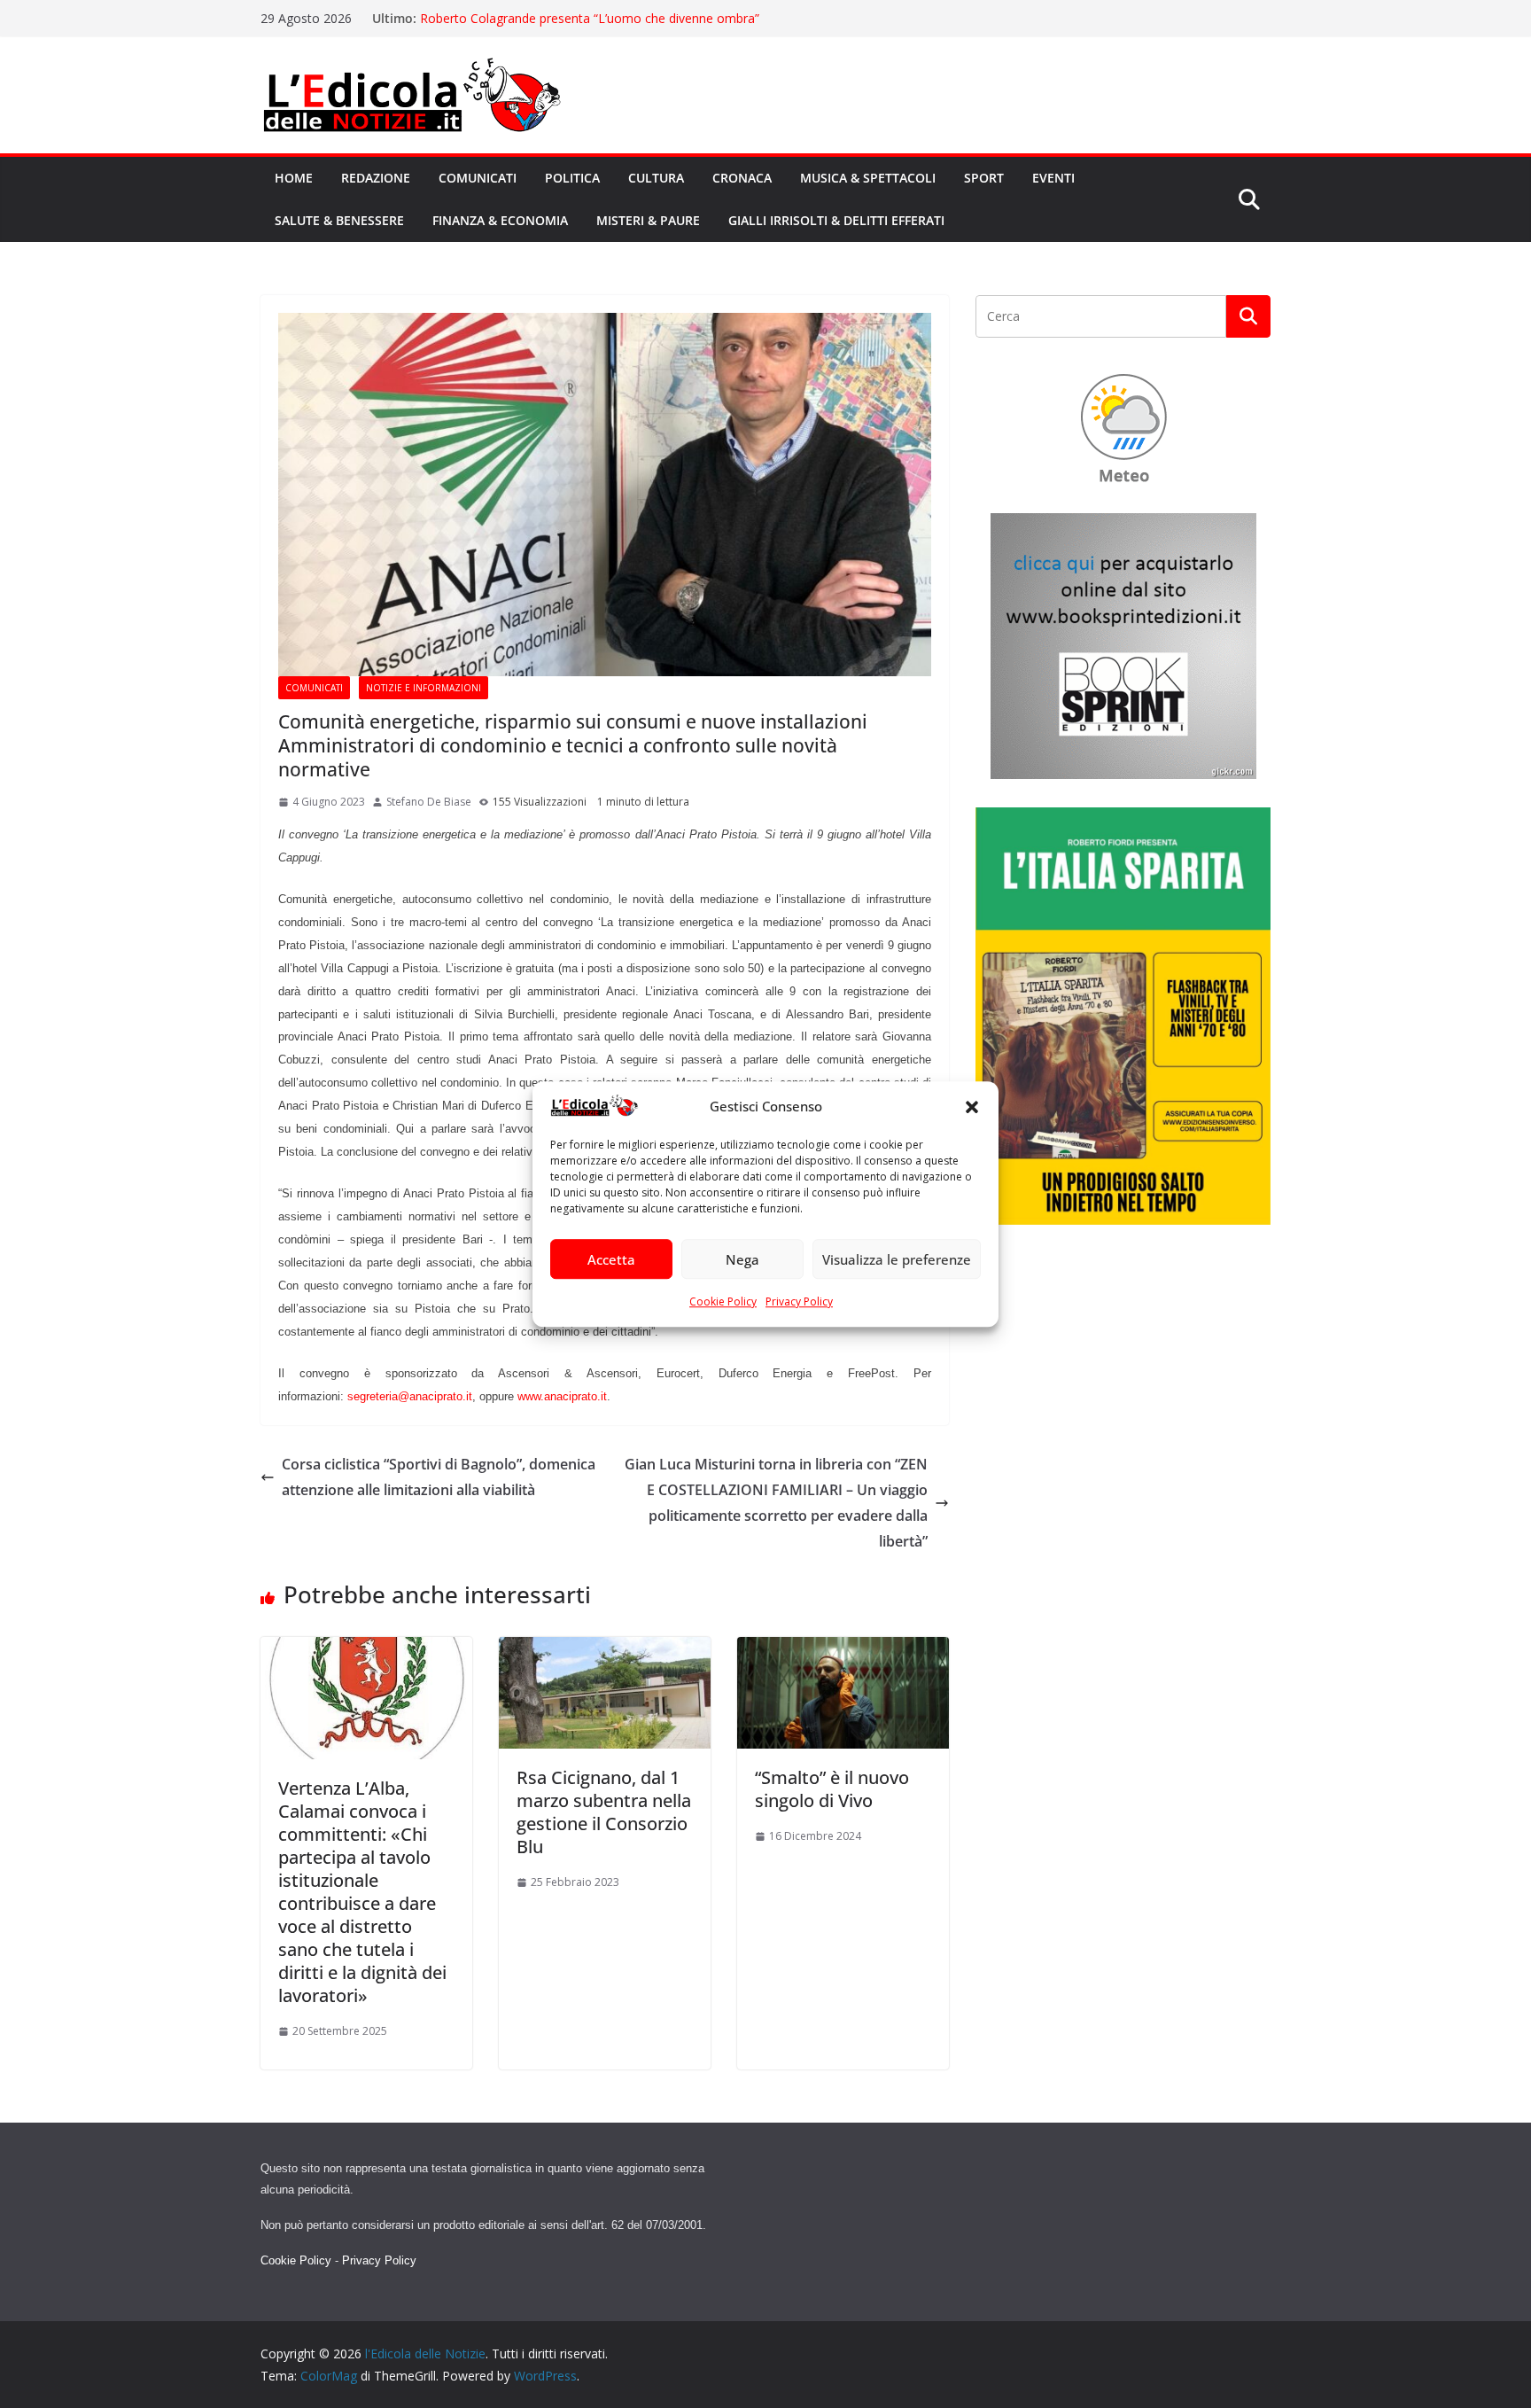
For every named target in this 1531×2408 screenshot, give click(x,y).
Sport (984, 178)
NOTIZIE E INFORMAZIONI (424, 688)
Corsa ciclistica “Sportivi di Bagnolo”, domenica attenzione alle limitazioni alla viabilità (439, 1477)
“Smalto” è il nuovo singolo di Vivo (832, 1789)
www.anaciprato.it (562, 1396)
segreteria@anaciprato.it (410, 1396)
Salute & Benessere (339, 220)
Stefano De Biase (429, 802)
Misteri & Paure (648, 220)
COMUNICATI (314, 688)
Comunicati (478, 178)
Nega (742, 1259)
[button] (972, 1107)
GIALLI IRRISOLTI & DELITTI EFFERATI (836, 220)
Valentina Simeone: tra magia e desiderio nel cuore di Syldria (592, 18)
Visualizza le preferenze (897, 1259)
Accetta (611, 1259)
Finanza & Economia (500, 220)
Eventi (1053, 178)
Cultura (656, 178)
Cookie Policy (723, 1302)
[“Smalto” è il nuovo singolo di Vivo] (843, 1649)
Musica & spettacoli (868, 178)
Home (294, 178)
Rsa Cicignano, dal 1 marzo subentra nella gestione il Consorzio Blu (604, 1812)
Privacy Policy (799, 1302)
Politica (572, 178)
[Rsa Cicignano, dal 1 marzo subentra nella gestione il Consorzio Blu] (605, 1649)
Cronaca (742, 178)
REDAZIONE (376, 178)
